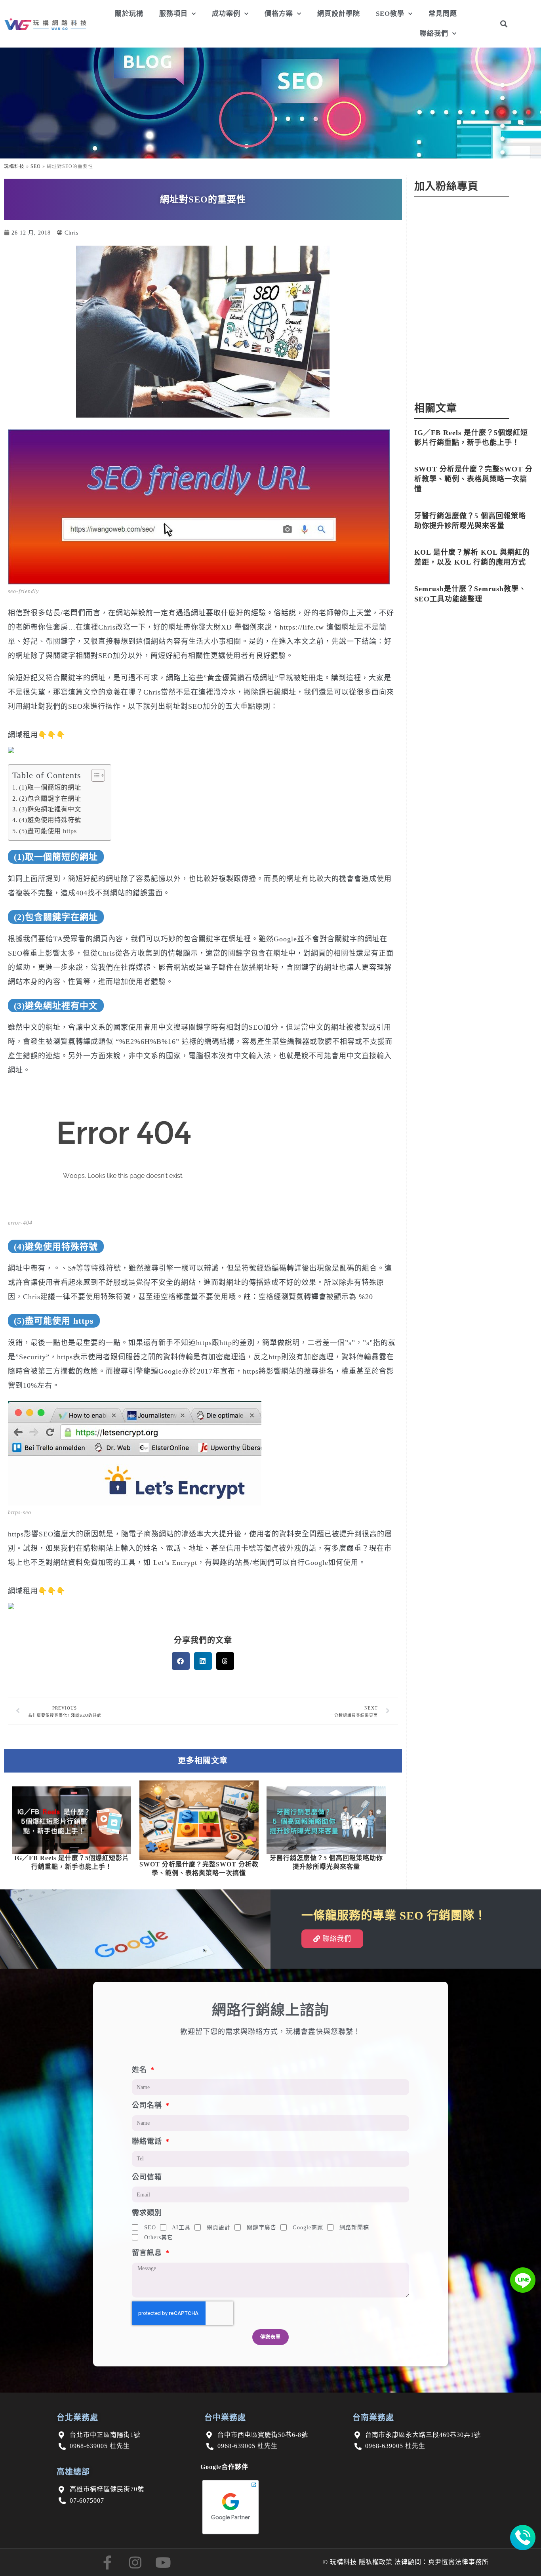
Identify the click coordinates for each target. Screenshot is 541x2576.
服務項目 (173, 14)
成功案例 (226, 14)
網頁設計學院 (339, 14)
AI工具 (181, 2228)
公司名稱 (148, 2105)
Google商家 (308, 2228)
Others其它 (159, 2237)
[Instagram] (135, 2562)
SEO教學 (390, 14)
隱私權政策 (376, 2562)
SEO (36, 166)
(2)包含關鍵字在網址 (50, 799)
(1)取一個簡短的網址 (50, 788)
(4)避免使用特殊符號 (50, 820)
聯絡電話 (148, 2141)
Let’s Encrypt (175, 1563)
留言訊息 (148, 2253)
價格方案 (279, 14)
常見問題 (443, 14)
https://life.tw (302, 627)
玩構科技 (14, 166)
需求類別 (147, 2213)
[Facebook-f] (108, 2562)
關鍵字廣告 (262, 2228)
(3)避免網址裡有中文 (50, 809)
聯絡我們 (434, 33)
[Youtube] (163, 2562)
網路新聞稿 (354, 2228)
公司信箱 (147, 2177)
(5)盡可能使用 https (48, 831)
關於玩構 (129, 14)
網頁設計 (219, 2228)
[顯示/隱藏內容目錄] (94, 775)
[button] (504, 24)
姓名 (141, 2070)
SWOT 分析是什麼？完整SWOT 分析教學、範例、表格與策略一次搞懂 (473, 479)
